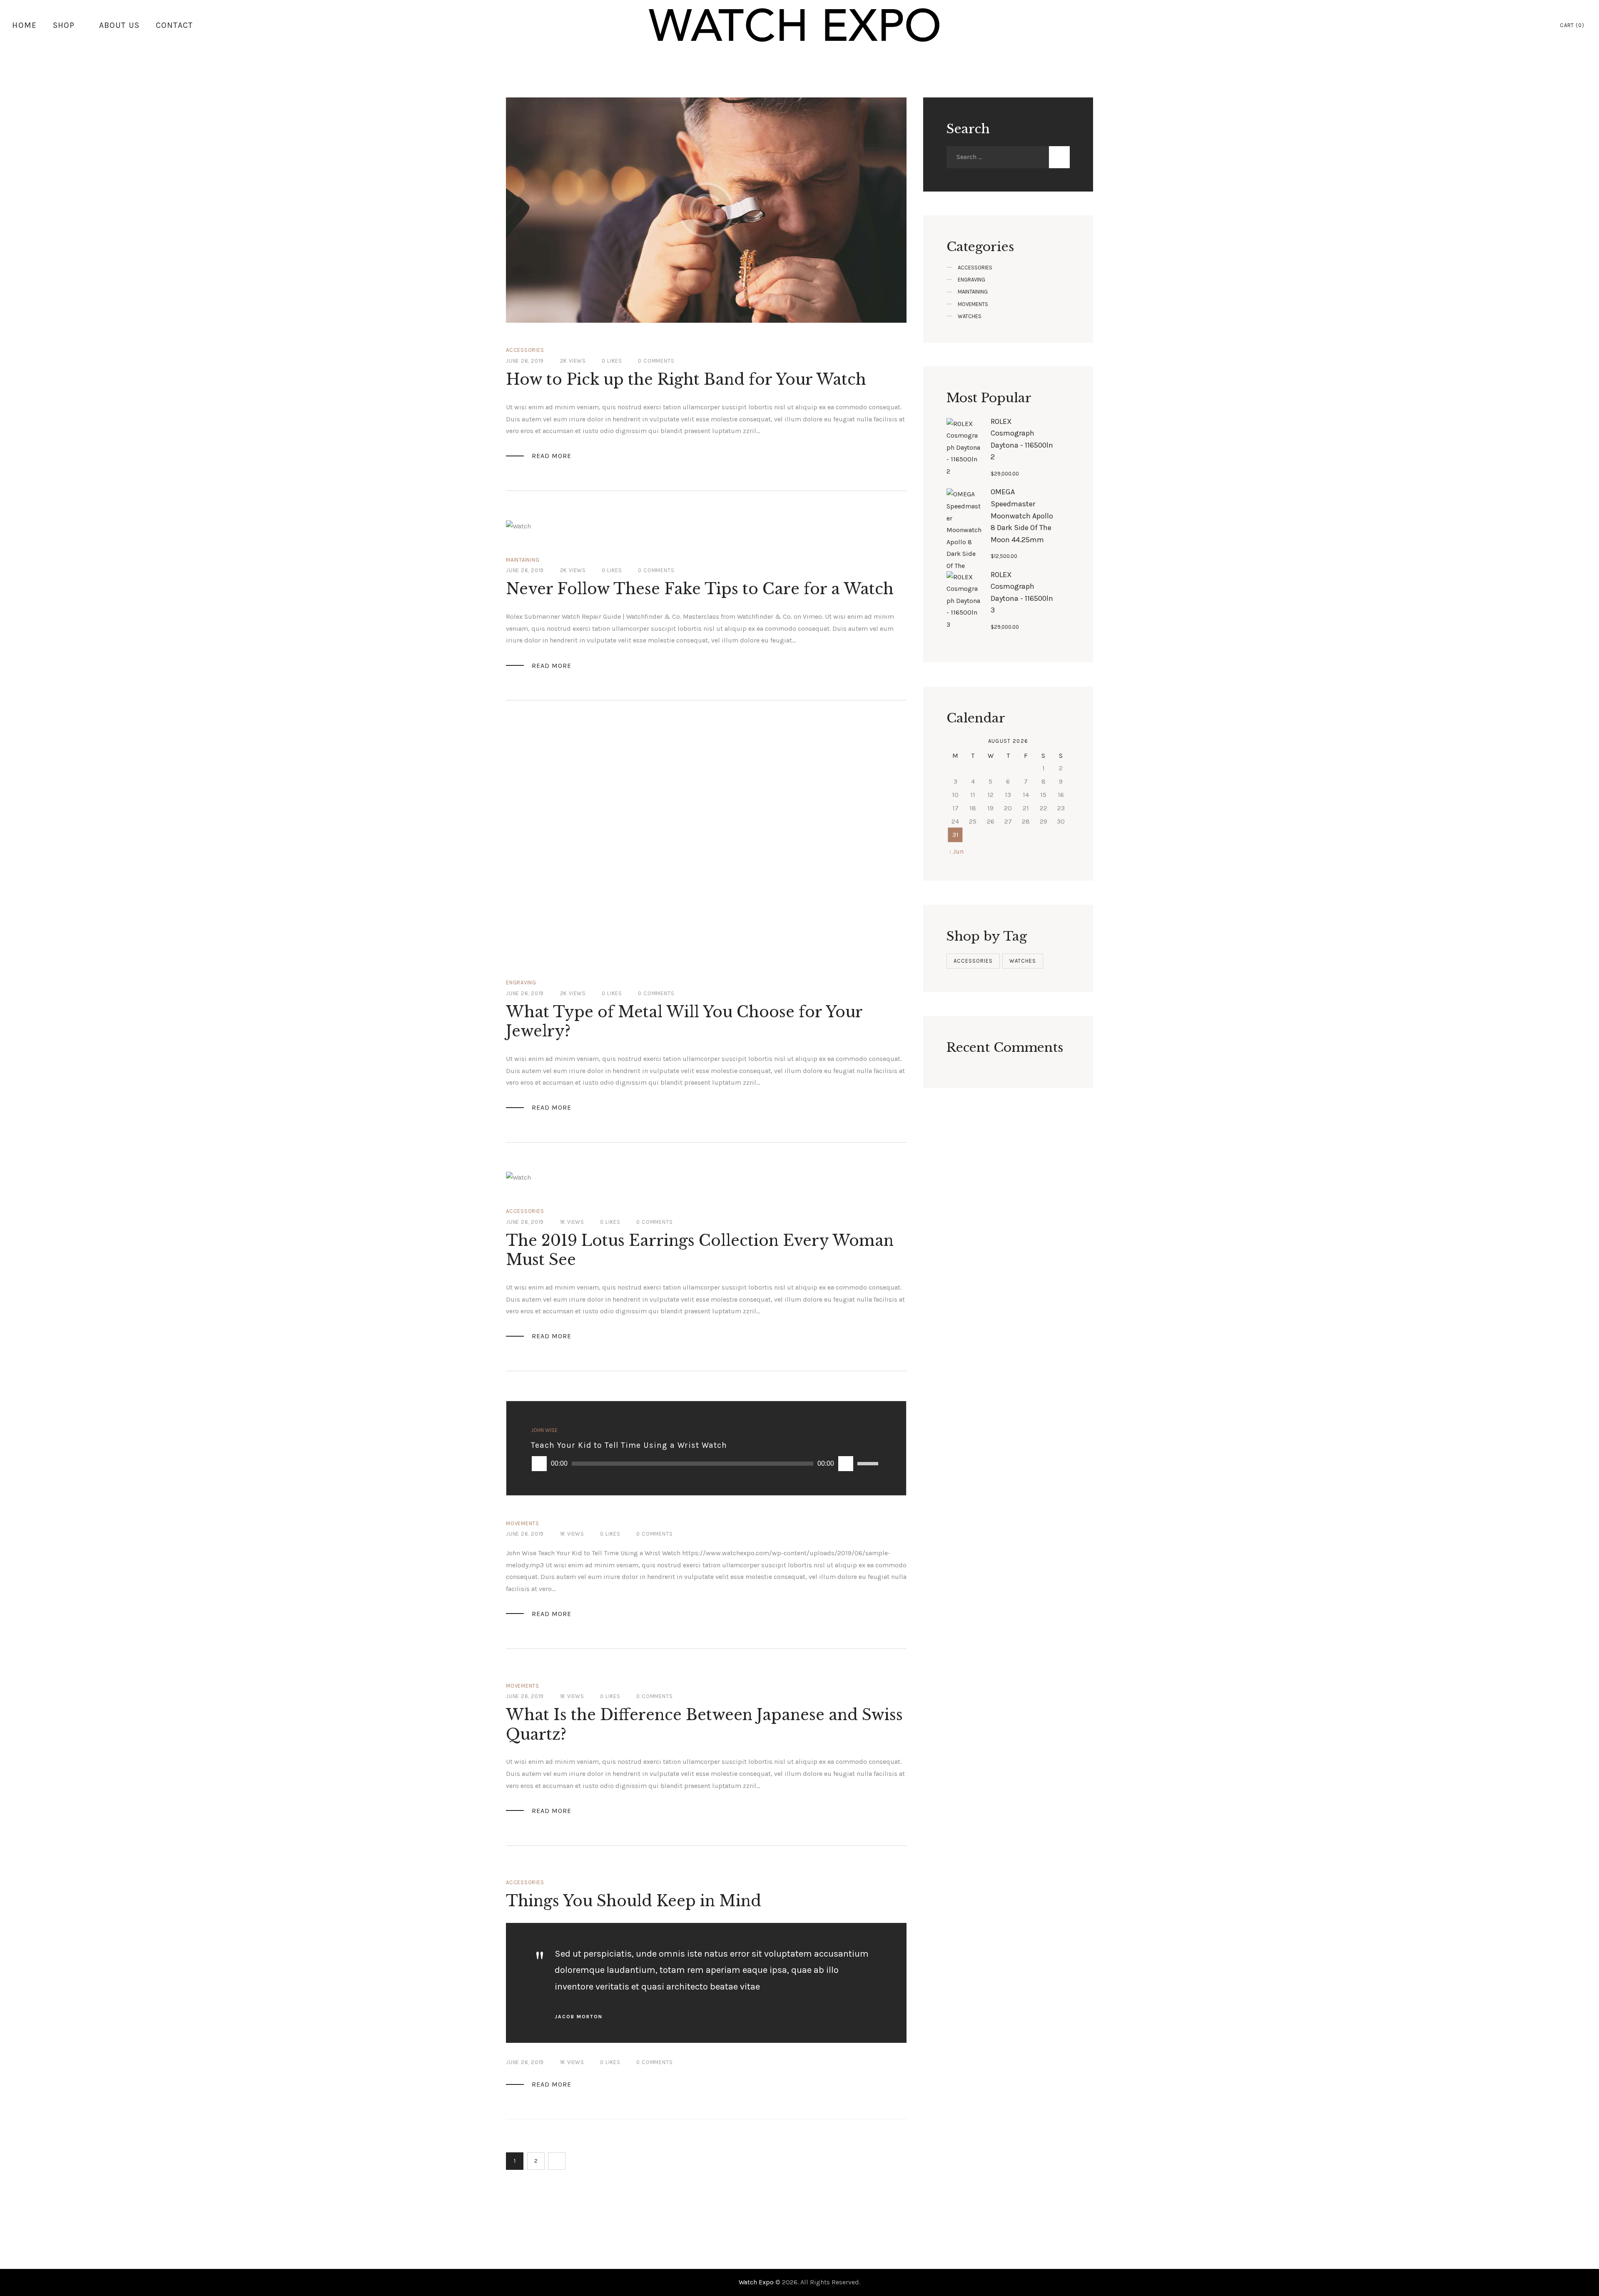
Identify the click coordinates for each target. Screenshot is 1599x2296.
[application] (706, 1464)
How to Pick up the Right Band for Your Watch (686, 380)
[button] (551, 940)
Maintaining (523, 560)
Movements (523, 1523)
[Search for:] (998, 157)
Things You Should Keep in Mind (634, 1901)
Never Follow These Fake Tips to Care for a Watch (700, 589)
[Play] (539, 1464)
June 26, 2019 (525, 361)
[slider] (869, 1464)
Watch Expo (757, 2282)
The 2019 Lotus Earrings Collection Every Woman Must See (700, 1250)
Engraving (521, 982)
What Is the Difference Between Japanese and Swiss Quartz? (704, 1724)
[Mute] (846, 1464)
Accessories (525, 350)
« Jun (955, 851)
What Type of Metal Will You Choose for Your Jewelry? (684, 1022)
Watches (970, 316)
